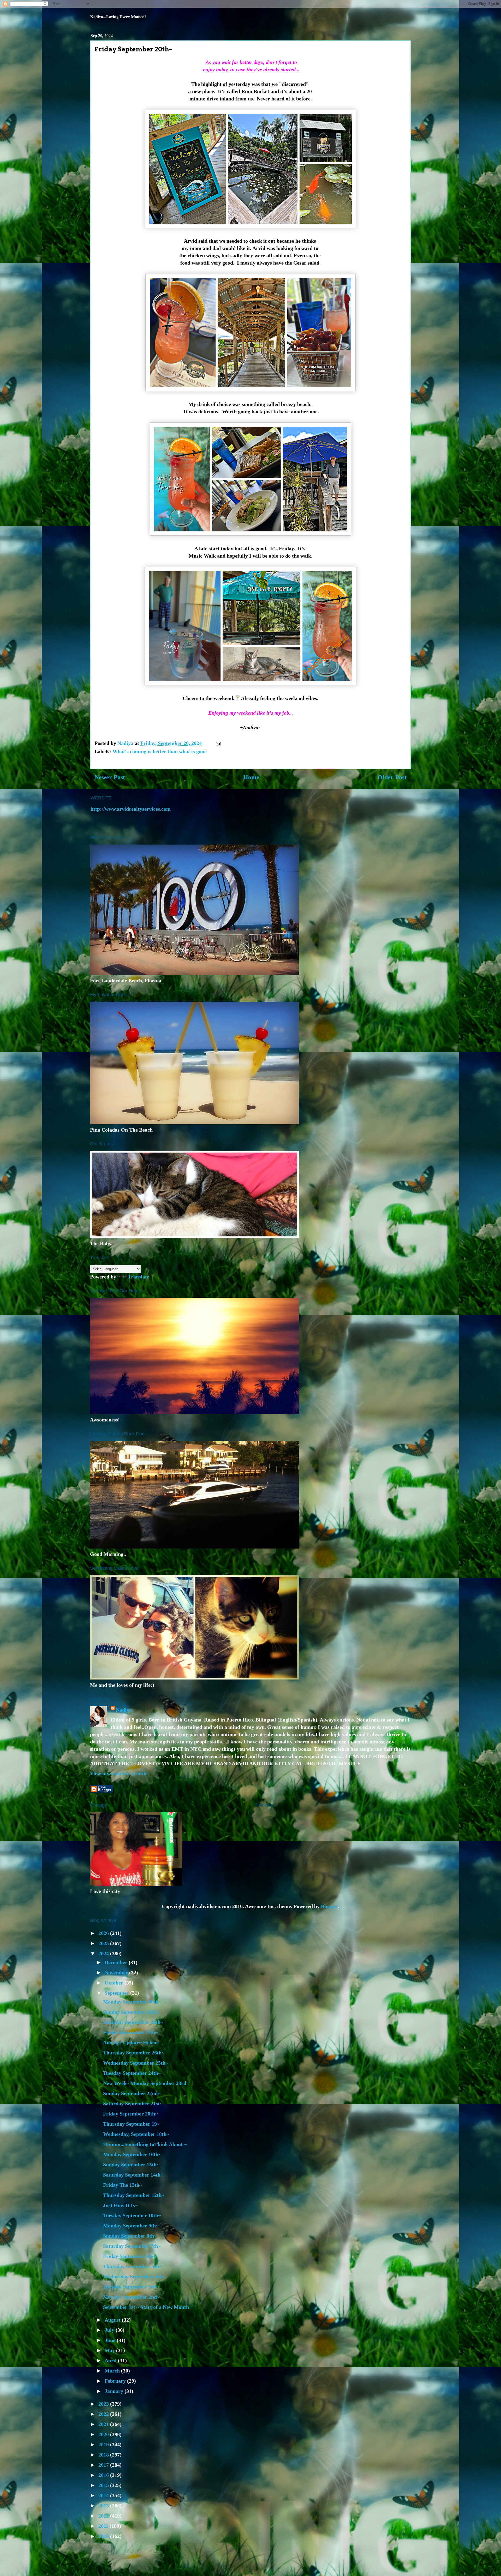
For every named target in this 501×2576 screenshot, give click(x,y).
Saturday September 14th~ (133, 2175)
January (115, 2391)
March (113, 2371)
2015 (104, 2485)
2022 (104, 2414)
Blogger (329, 1906)
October (115, 1983)
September (117, 1993)
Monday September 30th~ (132, 2002)
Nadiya (124, 1710)
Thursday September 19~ (131, 2124)
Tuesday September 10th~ (132, 2215)
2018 (104, 2455)
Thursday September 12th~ (134, 2195)
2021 (104, 2424)
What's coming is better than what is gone (160, 751)
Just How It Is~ (120, 2205)
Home (251, 777)
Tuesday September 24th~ (132, 2073)
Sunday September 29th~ (131, 2012)
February (116, 2381)
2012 (104, 2516)
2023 (104, 2404)
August (113, 2320)
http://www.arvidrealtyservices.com (131, 809)
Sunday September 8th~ (130, 2236)
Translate (139, 1277)
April (111, 2360)
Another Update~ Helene (131, 2042)
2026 (104, 1933)
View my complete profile (119, 1773)
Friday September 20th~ (130, 2114)
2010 (104, 2536)
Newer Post (110, 777)
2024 (104, 1953)
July (110, 2330)
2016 (104, 2475)
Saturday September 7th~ (132, 2246)
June (111, 2340)
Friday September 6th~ (129, 2256)
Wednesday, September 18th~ (136, 2134)
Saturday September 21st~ (133, 2103)
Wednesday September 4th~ (134, 2276)
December (117, 1962)
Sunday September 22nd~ (132, 2093)
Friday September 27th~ (130, 2032)
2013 (104, 2506)
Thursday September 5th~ (132, 2266)
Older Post (392, 777)
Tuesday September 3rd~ (131, 2287)
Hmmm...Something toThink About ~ (145, 2144)
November (117, 1973)
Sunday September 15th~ (131, 2165)
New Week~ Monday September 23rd (145, 2083)
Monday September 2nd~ (131, 2297)
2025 (104, 1943)
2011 (104, 2526)
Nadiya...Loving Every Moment (118, 17)
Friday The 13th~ (123, 2185)
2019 (104, 2444)
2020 (104, 2434)
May (110, 2350)
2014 (104, 2495)
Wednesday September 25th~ (136, 2063)
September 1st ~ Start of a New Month (146, 2307)
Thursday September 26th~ (134, 2053)
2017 (104, 2465)
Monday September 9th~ (131, 2226)
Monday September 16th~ (132, 2154)
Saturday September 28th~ (133, 2022)
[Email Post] (218, 743)
